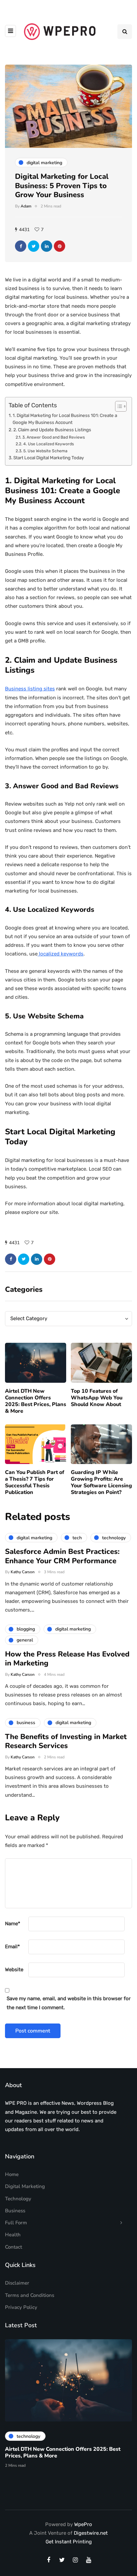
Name (13, 1924)
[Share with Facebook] (21, 246)
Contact (13, 2247)
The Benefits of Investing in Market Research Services (66, 1741)
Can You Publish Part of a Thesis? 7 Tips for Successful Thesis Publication (35, 1482)
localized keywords (61, 954)
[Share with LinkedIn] (47, 246)
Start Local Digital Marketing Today (49, 458)
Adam (26, 206)
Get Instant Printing (69, 2542)
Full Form (16, 2223)
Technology (18, 2199)
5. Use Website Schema (45, 451)
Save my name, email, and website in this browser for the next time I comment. (69, 2003)
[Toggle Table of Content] (118, 406)
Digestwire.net (91, 2533)
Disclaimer (17, 2283)
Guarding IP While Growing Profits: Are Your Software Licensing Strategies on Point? (101, 1482)
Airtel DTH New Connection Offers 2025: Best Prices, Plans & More (36, 1401)
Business (15, 2211)
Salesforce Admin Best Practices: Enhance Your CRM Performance (62, 1556)
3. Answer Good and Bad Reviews (53, 437)
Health (13, 2235)
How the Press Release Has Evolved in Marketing (67, 1659)
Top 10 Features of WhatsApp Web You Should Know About (97, 1398)
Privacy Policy (21, 2307)
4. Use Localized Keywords (48, 444)
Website (14, 1970)
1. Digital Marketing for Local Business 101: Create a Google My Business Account (65, 419)
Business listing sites (30, 689)
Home (12, 2174)
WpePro (83, 2524)
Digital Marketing (25, 2186)
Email (12, 1947)
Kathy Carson (23, 1572)
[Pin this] (60, 246)
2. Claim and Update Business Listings (52, 430)
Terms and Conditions (30, 2295)
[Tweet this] (34, 246)
